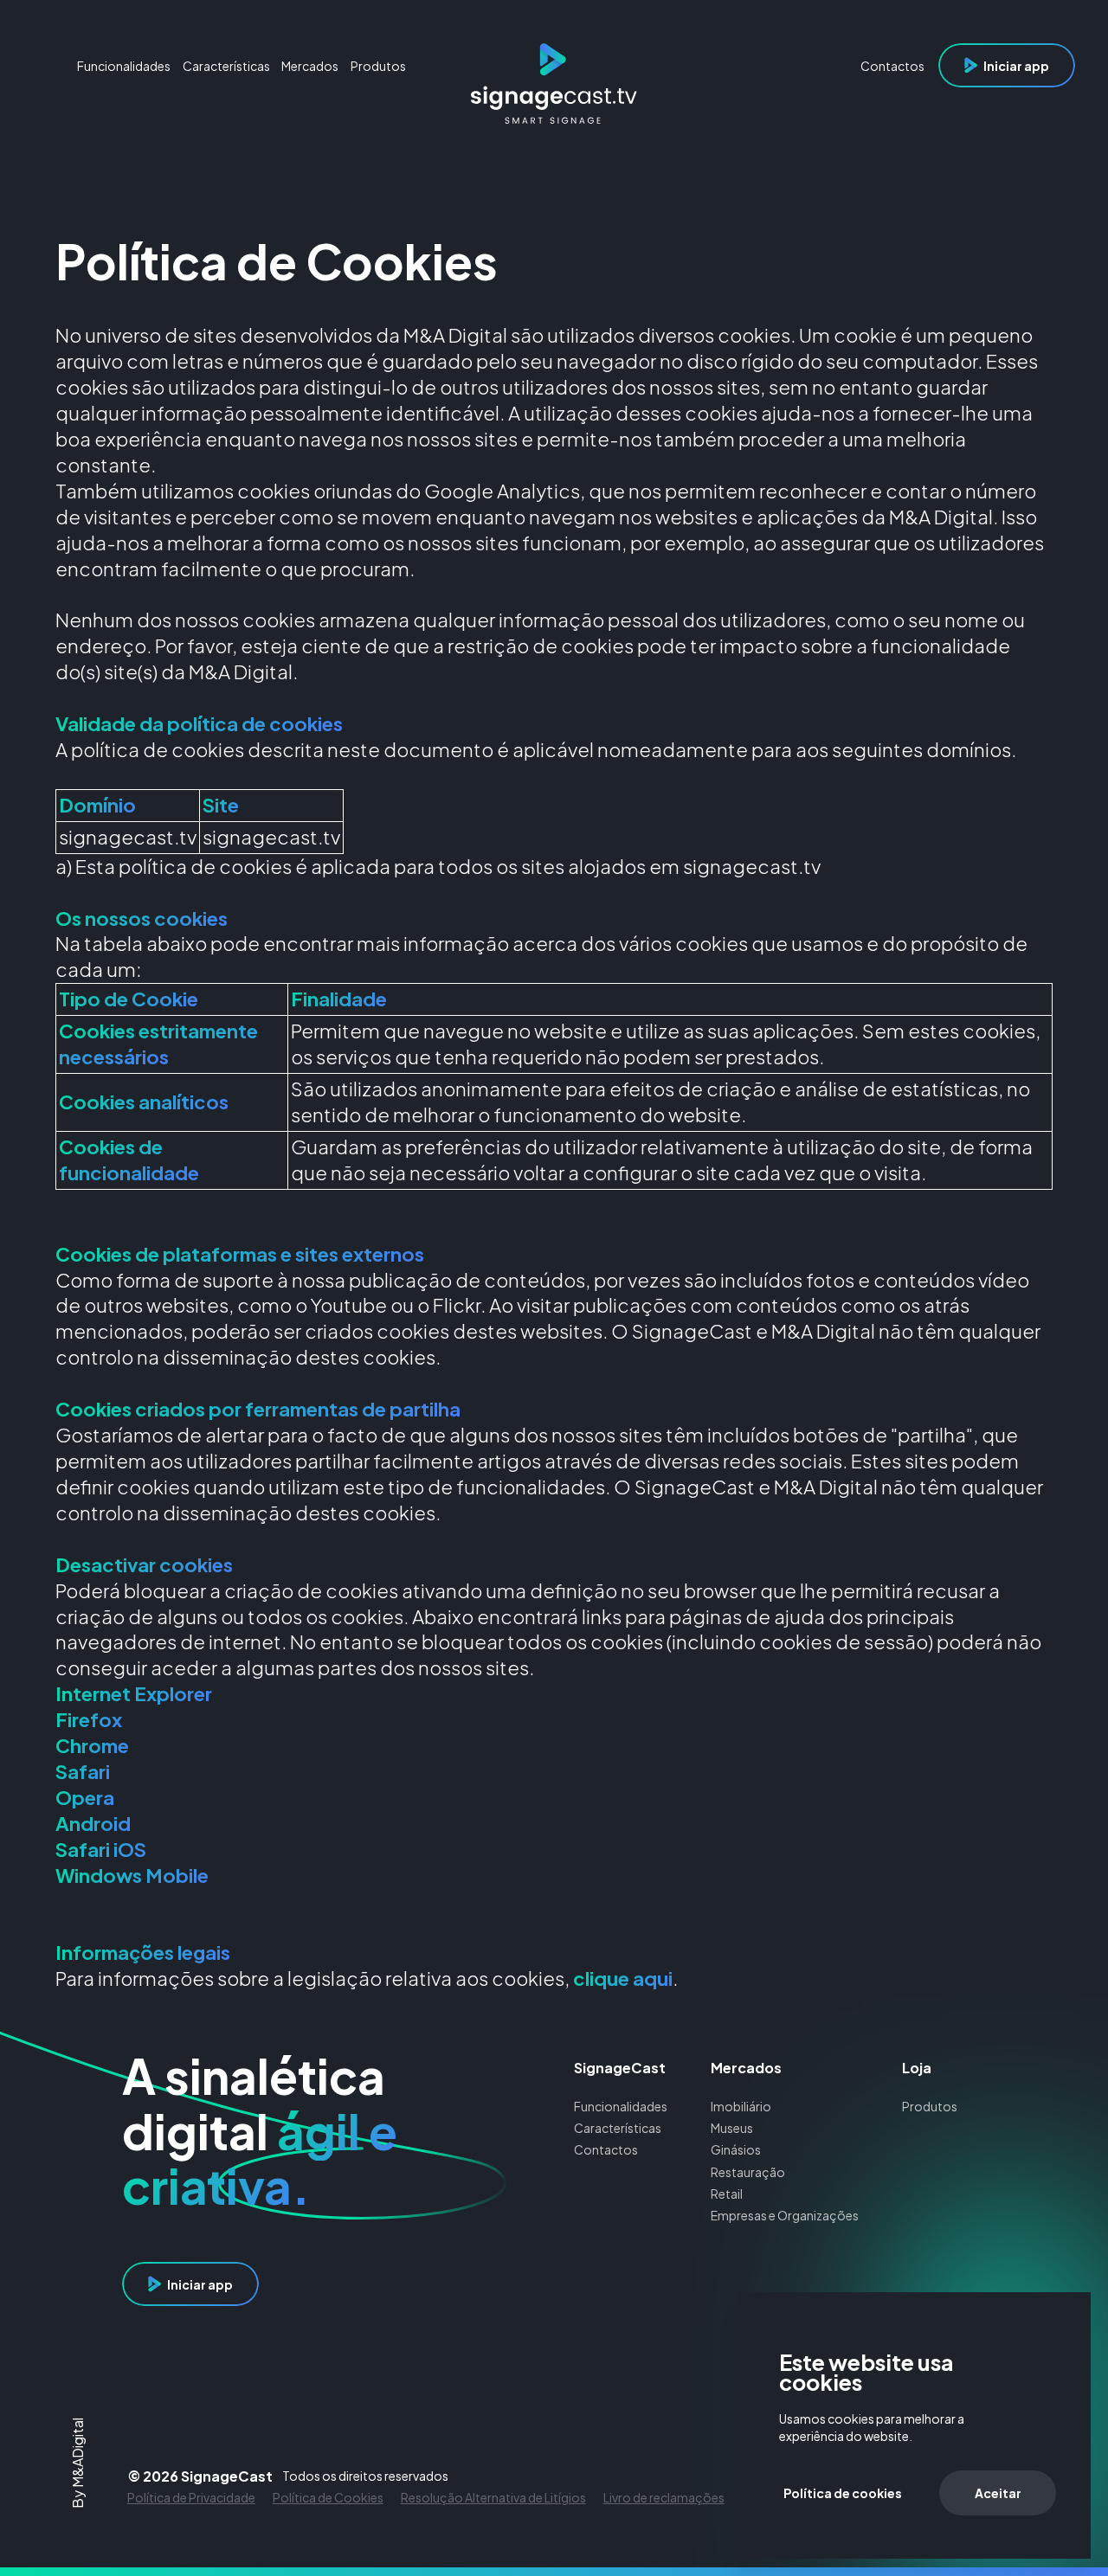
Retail (727, 2194)
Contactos (606, 2149)
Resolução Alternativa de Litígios (493, 2497)
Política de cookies (843, 2493)
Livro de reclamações (664, 2497)
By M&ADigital (79, 2463)
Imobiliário (741, 2106)
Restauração (748, 2172)
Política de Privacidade (191, 2497)
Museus (732, 2128)
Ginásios (736, 2149)
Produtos (930, 2106)
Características (618, 2128)
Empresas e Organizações (785, 2215)
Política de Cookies (328, 2497)
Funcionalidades (621, 2106)
